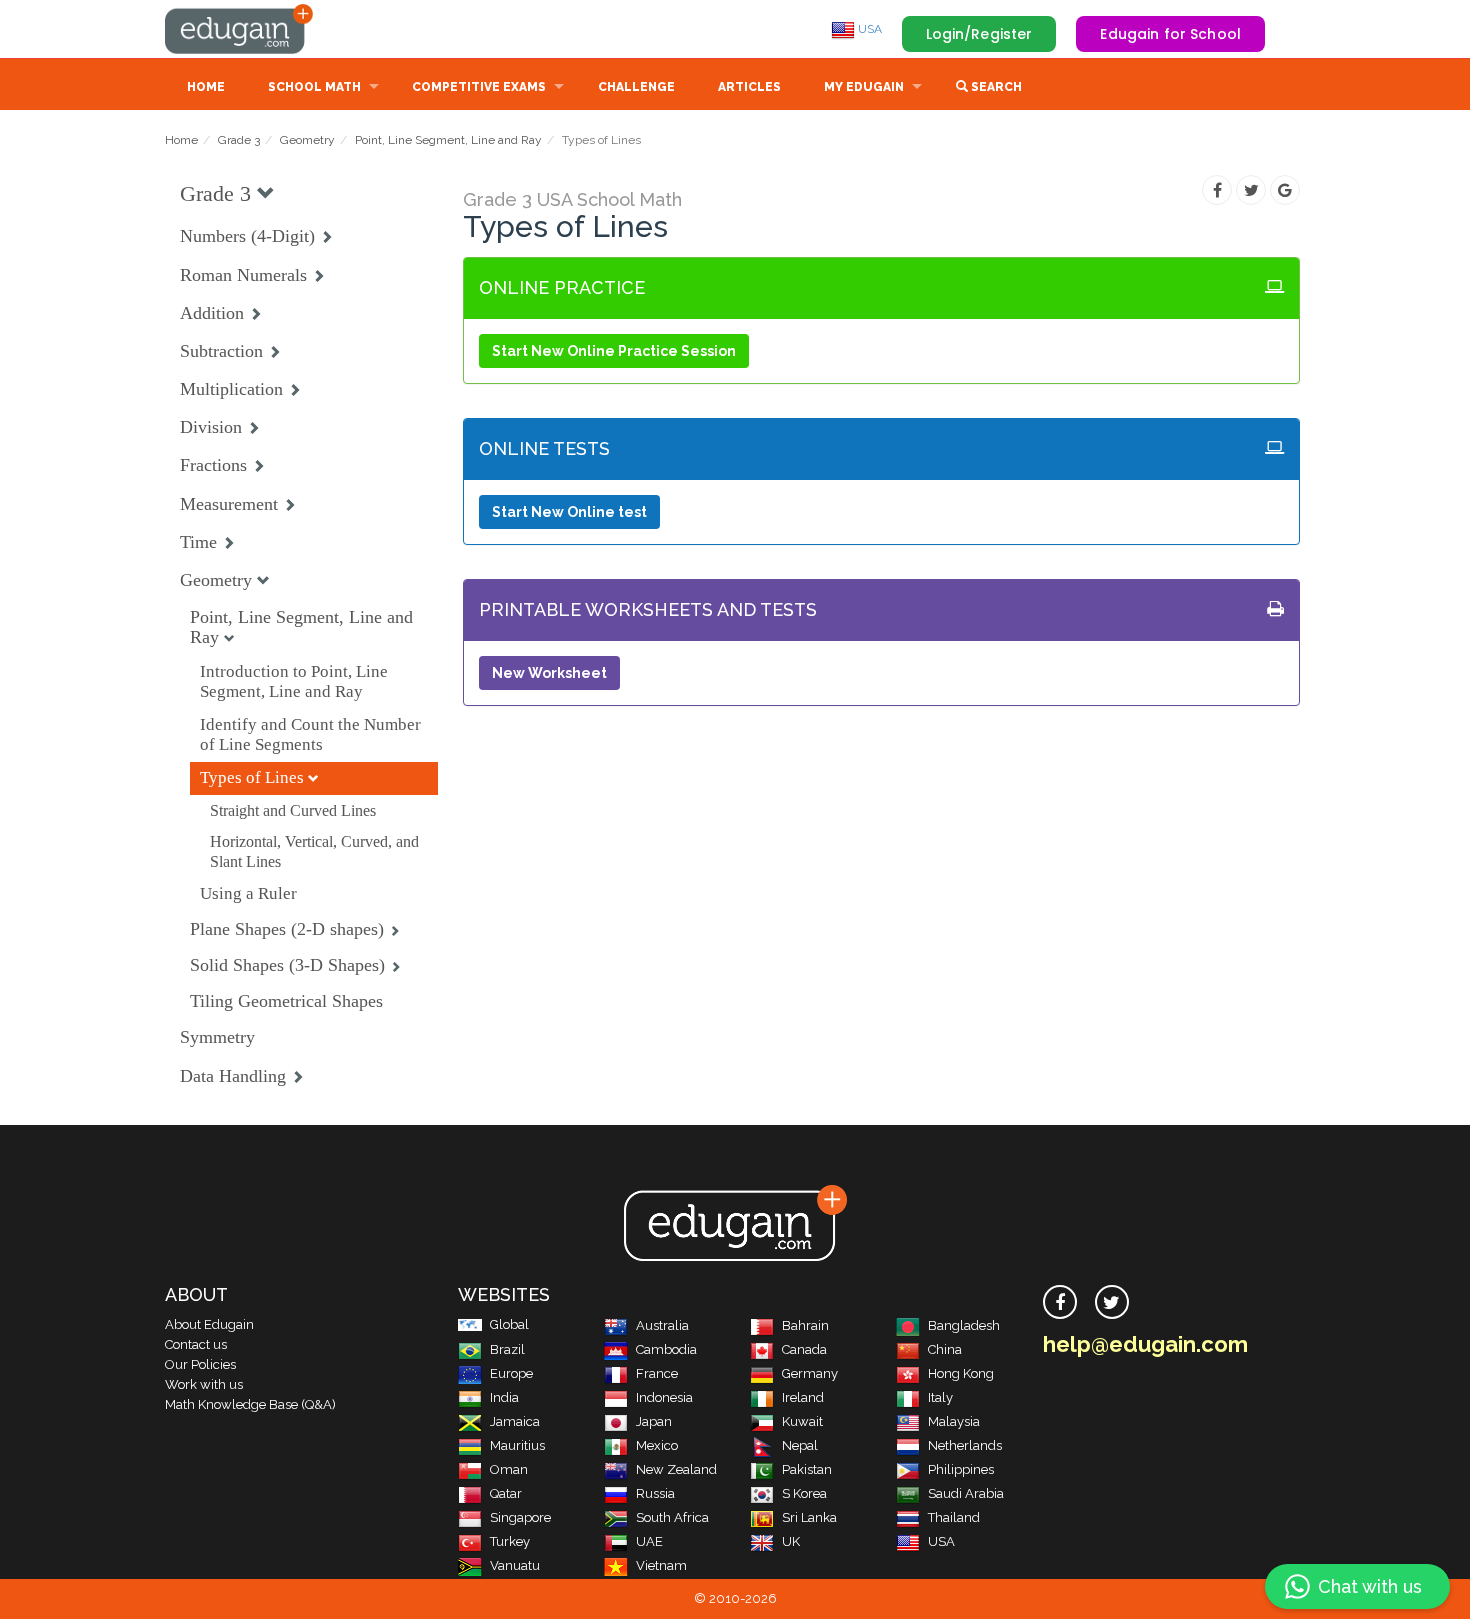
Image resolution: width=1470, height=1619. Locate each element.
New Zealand (676, 1469)
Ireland (803, 1397)
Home (206, 87)
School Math (314, 87)
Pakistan (807, 1469)
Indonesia (664, 1397)
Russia (655, 1493)
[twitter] (1112, 1302)
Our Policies (200, 1364)
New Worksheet (549, 673)
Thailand (954, 1517)
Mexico (657, 1445)
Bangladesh (964, 1325)
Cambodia (666, 1349)
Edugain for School (1170, 34)
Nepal (800, 1445)
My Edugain (864, 87)
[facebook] (1060, 1302)
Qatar (506, 1493)
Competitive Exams (479, 87)
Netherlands (965, 1445)
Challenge (636, 87)
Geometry (307, 140)
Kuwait (802, 1421)
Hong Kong (961, 1373)
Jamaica (515, 1421)
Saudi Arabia (966, 1493)
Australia (662, 1325)
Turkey (510, 1541)
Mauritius (517, 1445)
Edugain (240, 29)
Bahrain (805, 1325)
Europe (511, 1373)
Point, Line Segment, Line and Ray (448, 140)
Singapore (520, 1517)
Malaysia (954, 1421)
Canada (804, 1349)
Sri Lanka (809, 1517)
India (504, 1397)
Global (509, 1324)
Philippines (961, 1469)
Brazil (507, 1349)
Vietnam (661, 1565)
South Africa (672, 1517)
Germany (810, 1373)
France (657, 1373)
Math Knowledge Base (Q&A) (250, 1404)
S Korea (804, 1493)
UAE (649, 1541)
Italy (940, 1397)
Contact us (196, 1344)
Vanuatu (515, 1565)
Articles (749, 87)
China (945, 1349)
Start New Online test (569, 512)
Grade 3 (239, 140)
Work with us (204, 1384)
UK (791, 1541)
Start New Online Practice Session (614, 351)
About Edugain (209, 1324)
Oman (509, 1469)
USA (868, 29)
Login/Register (979, 34)
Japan (654, 1421)
